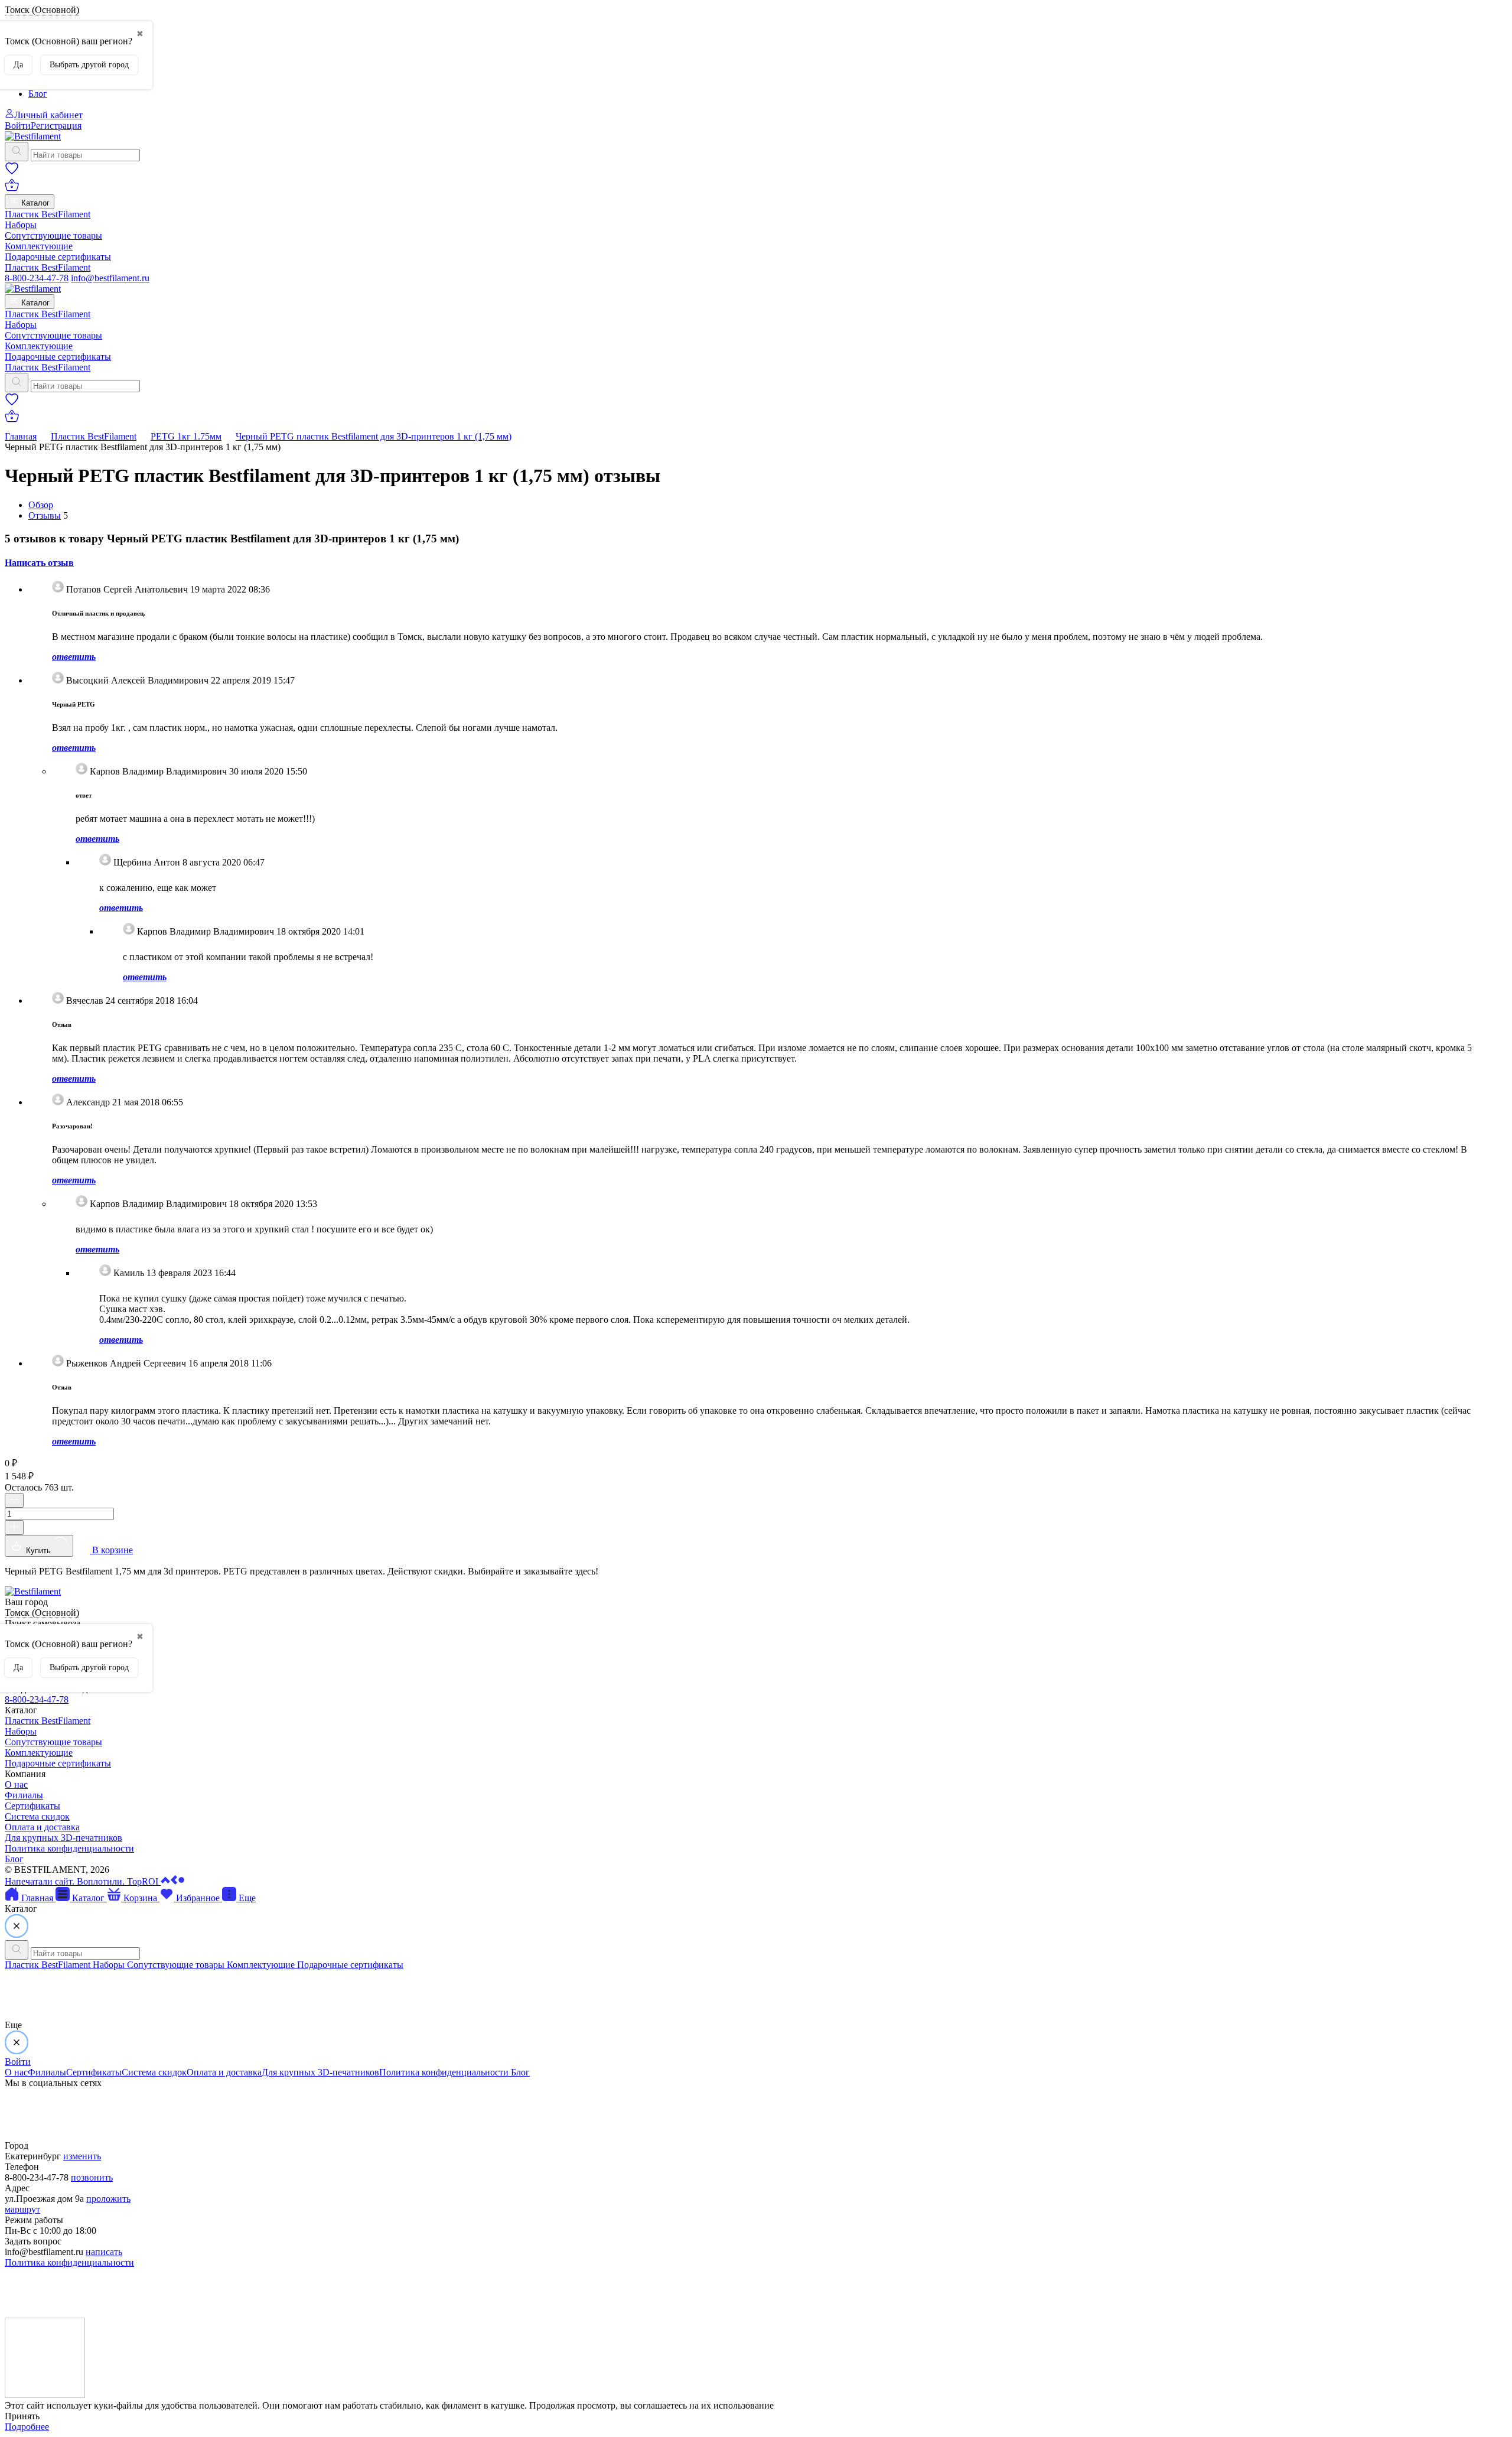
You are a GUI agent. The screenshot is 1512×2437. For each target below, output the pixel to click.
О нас (16, 1784)
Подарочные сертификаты (58, 257)
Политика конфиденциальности (69, 1848)
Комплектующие (39, 246)
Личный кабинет (48, 115)
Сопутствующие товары (53, 235)
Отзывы (45, 515)
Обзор (41, 505)
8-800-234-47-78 (37, 278)
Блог (38, 94)
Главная (21, 436)
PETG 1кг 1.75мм (186, 436)
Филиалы (24, 1795)
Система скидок (37, 1816)
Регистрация (56, 126)
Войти (18, 126)
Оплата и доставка (42, 1827)
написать (104, 2252)
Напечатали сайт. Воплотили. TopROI (83, 1881)
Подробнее (27, 2427)
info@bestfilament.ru (110, 278)
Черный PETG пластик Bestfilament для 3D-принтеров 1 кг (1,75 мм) (374, 436)
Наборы (21, 225)
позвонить (92, 2177)
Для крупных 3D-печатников (63, 1838)
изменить (82, 2156)
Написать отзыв (39, 563)
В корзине (111, 1550)
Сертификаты (32, 1806)
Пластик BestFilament (48, 214)
